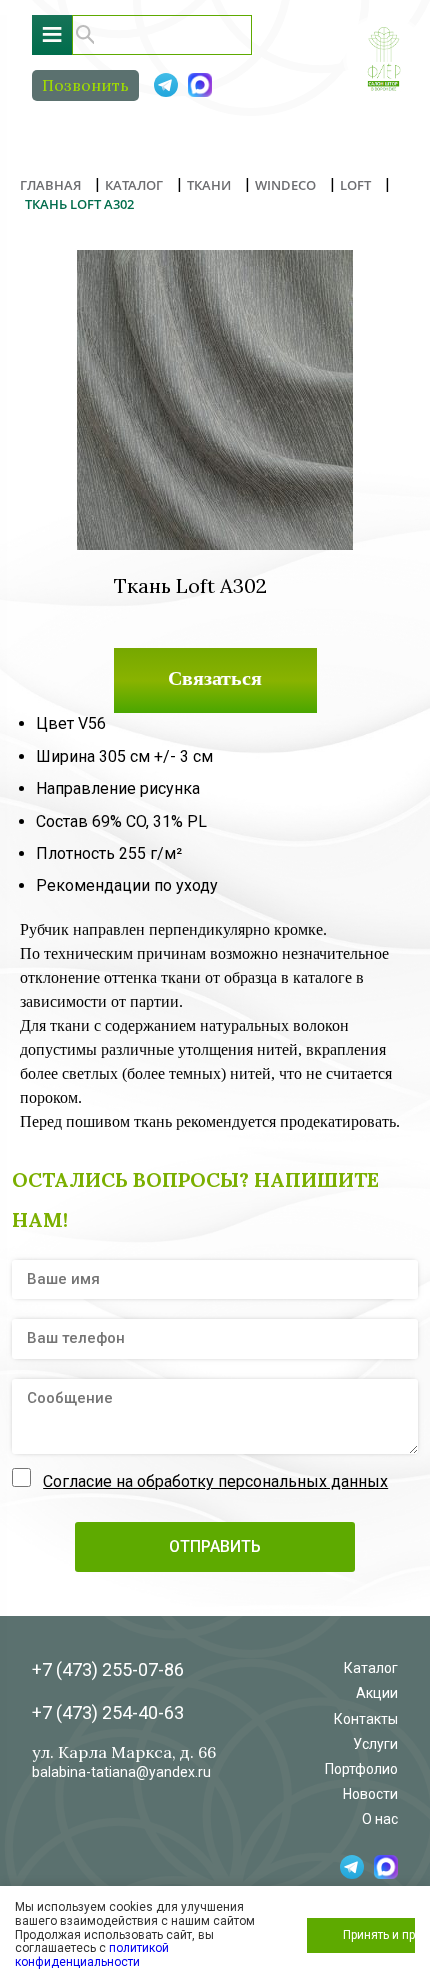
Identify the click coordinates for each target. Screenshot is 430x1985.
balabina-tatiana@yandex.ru (121, 1772)
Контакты (366, 1719)
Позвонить (85, 85)
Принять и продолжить (379, 1935)
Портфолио (361, 1769)
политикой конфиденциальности (92, 1955)
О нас (380, 1819)
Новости (370, 1794)
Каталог (371, 1668)
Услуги (375, 1744)
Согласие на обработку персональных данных (215, 1481)
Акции (377, 1693)
